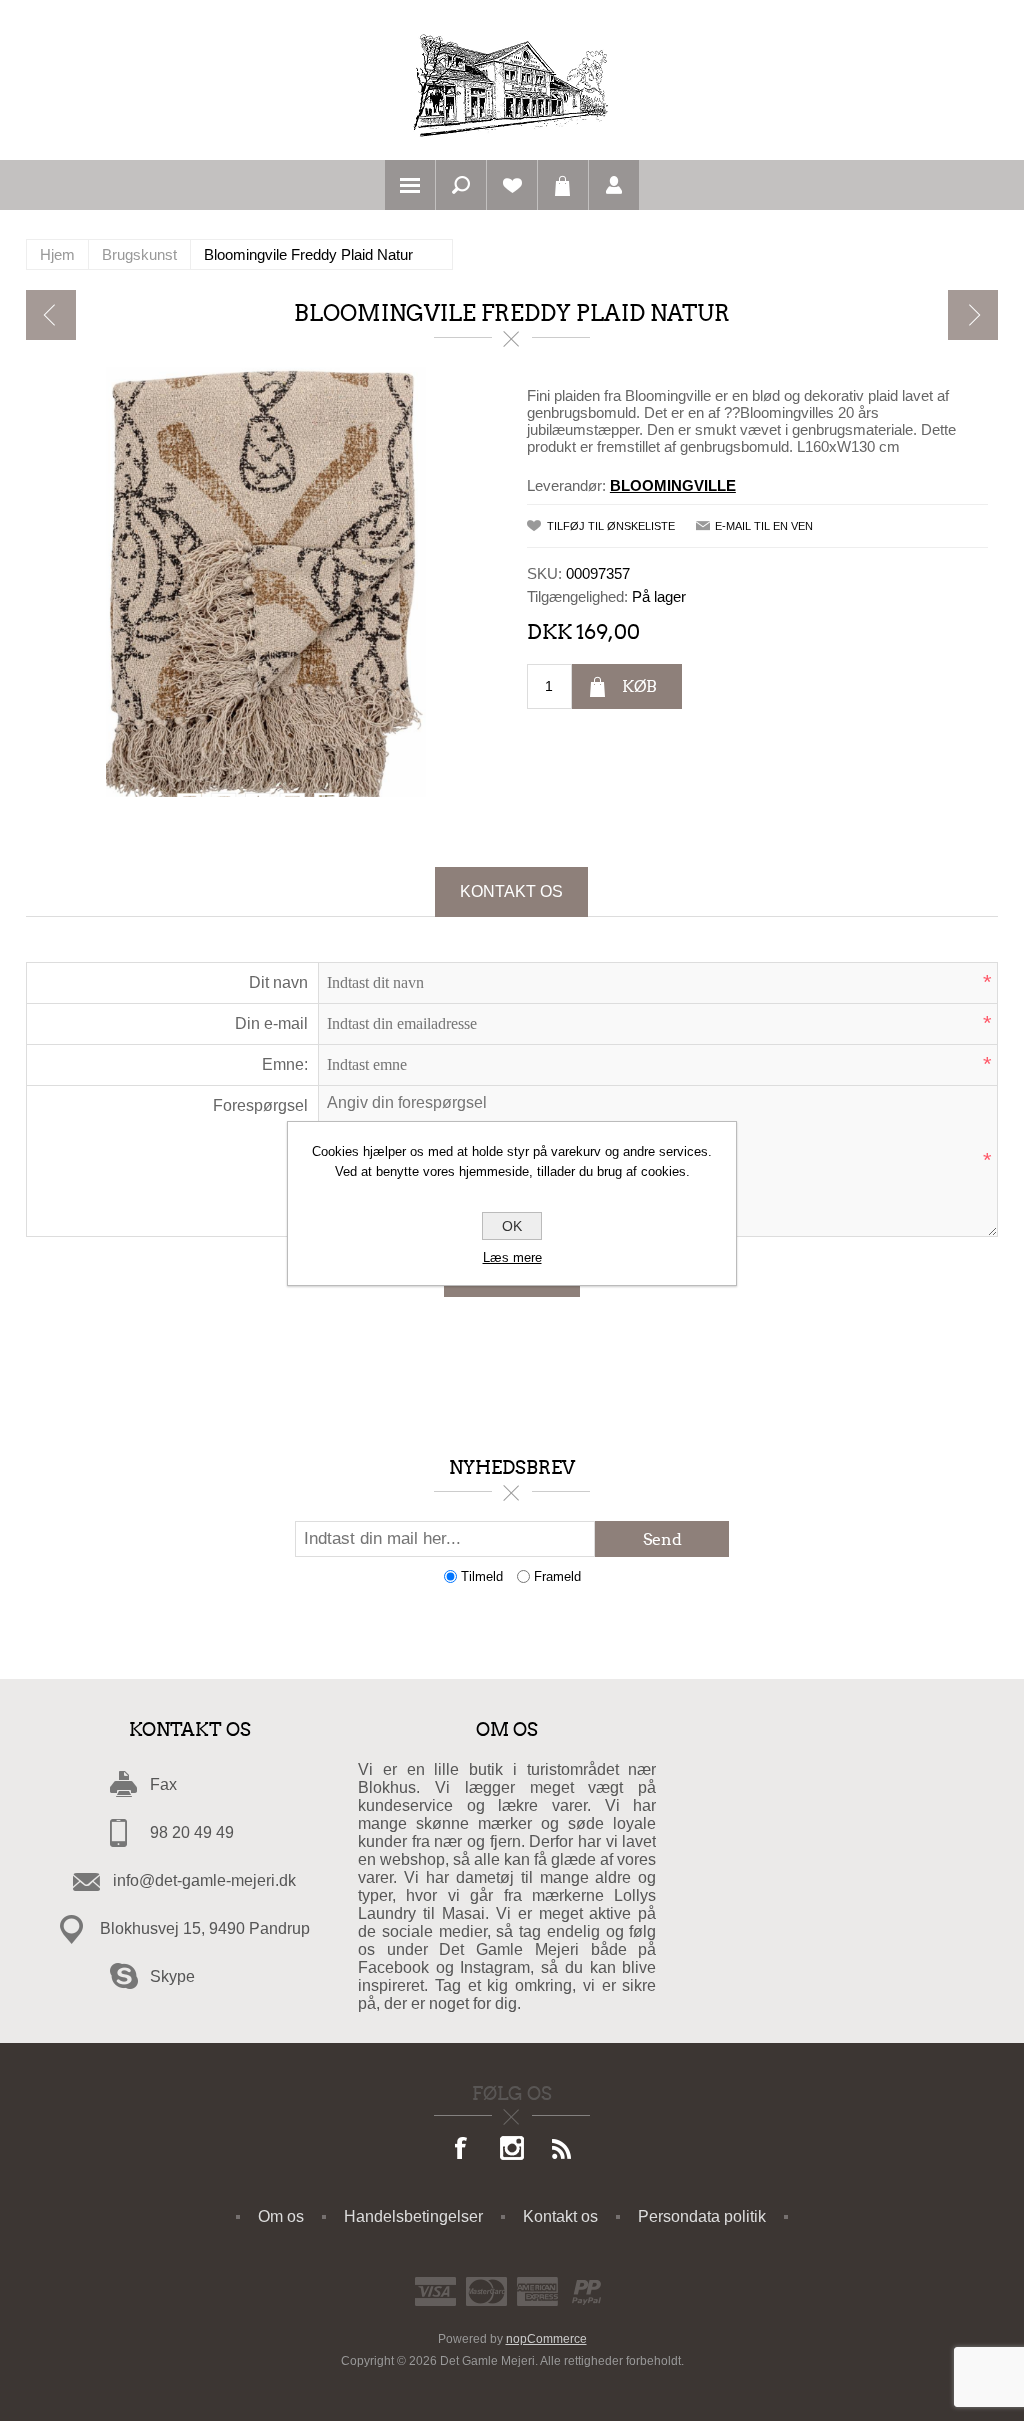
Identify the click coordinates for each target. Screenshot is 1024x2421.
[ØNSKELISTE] (512, 185)
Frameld (557, 1576)
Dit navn (278, 982)
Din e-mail (271, 1023)
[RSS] (562, 2150)
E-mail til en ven (764, 526)
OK (512, 1226)
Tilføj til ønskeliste (611, 526)
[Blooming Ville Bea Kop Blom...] (51, 315)
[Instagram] (512, 2150)
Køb (639, 686)
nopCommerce (546, 2339)
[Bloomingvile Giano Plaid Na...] (973, 315)
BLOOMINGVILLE (673, 485)
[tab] (511, 892)
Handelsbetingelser (413, 2216)
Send (662, 1539)
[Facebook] (462, 2150)
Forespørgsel (260, 1105)
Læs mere (512, 1257)
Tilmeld (482, 1576)
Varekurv (563, 185)
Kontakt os (511, 891)
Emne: (285, 1064)
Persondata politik (702, 2216)
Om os (281, 2216)
